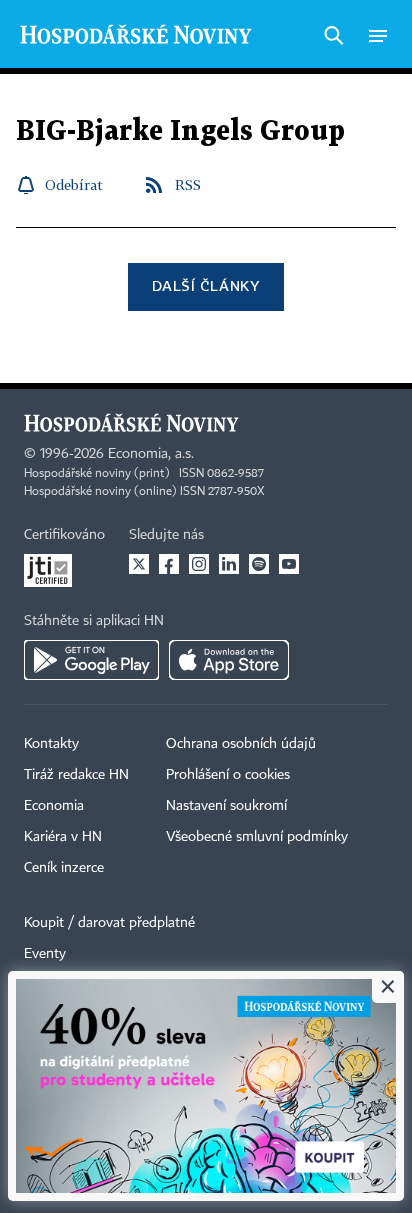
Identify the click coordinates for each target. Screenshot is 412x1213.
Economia (54, 806)
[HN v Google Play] (91, 660)
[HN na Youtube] (289, 564)
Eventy (45, 954)
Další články (205, 285)
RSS (188, 184)
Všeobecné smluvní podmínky (257, 837)
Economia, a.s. (151, 454)
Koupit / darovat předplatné (109, 923)
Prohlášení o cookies (228, 775)
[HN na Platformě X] (139, 564)
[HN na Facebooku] (169, 564)
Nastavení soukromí (226, 806)
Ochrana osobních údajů (241, 744)
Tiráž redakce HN (76, 775)
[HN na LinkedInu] (229, 564)
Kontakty (51, 744)
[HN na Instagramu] (199, 564)
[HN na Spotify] (259, 564)
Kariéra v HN (63, 837)
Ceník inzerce (64, 868)
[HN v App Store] (229, 660)
